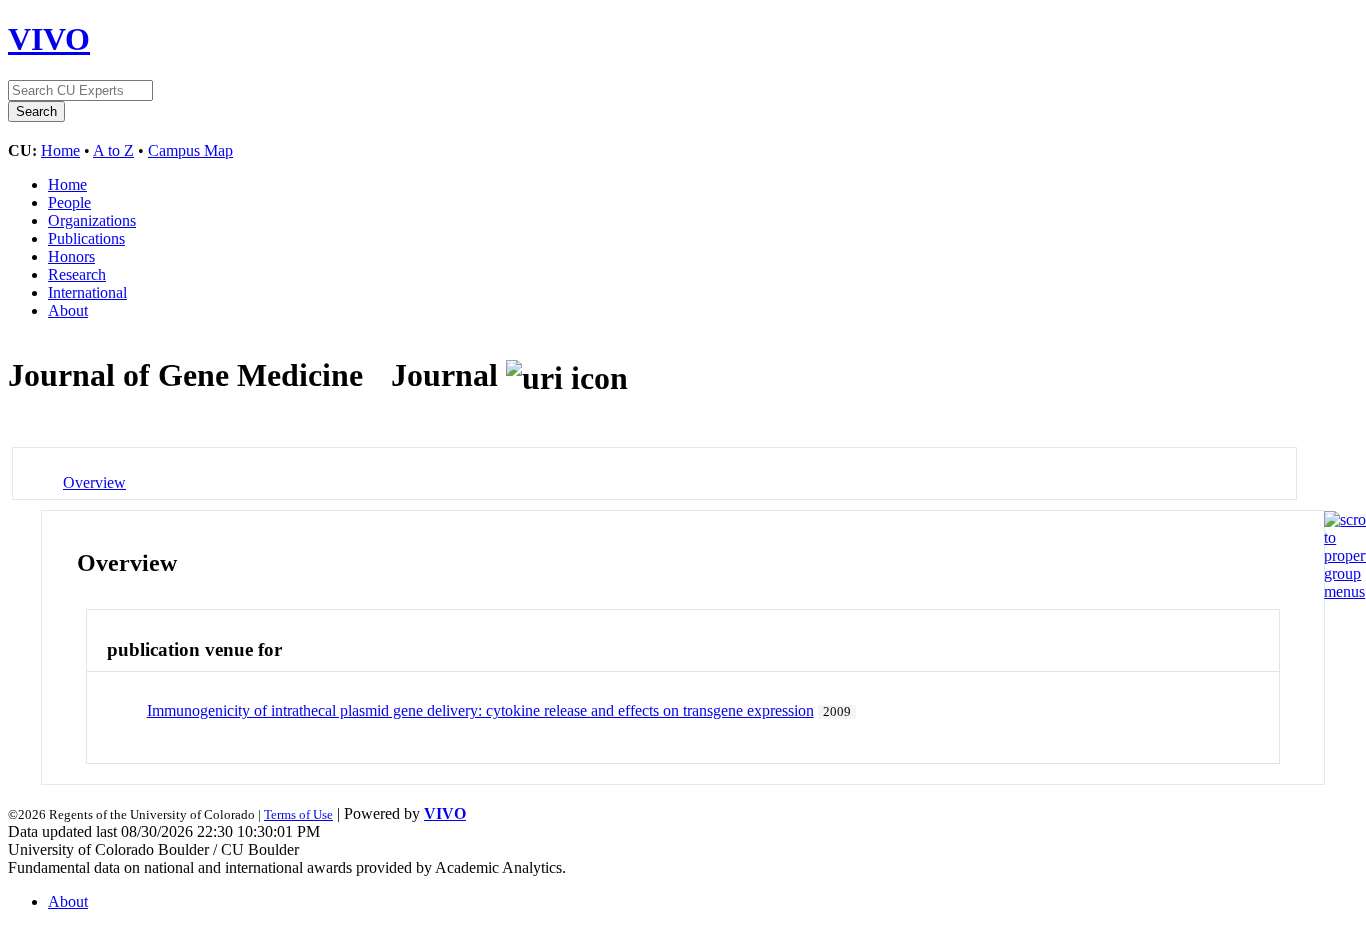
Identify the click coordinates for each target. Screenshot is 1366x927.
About (68, 310)
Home (60, 150)
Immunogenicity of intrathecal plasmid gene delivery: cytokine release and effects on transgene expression (480, 710)
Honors (71, 256)
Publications (86, 238)
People (69, 202)
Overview (94, 482)
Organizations (92, 220)
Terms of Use (298, 814)
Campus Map (190, 150)
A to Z (113, 150)
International (87, 292)
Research (77, 274)
